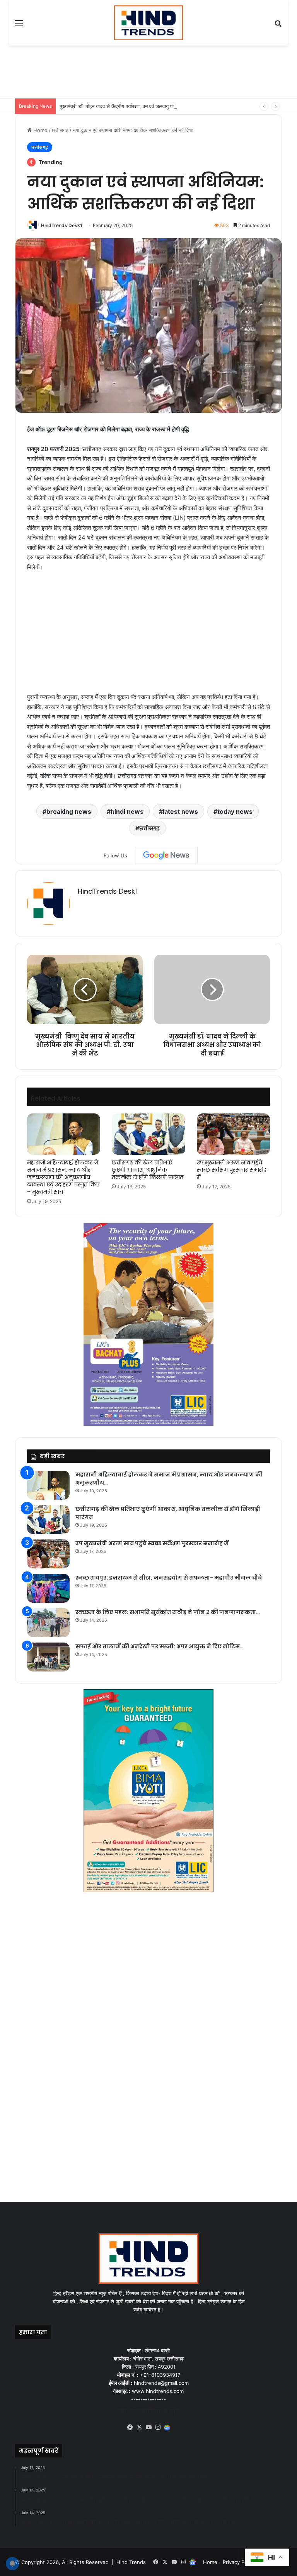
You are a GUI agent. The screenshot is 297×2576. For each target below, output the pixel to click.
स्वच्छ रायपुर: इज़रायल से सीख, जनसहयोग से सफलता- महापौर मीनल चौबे (169, 1578)
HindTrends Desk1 (62, 225)
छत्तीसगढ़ (60, 130)
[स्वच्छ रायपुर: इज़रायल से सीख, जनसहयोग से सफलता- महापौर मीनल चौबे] (48, 1588)
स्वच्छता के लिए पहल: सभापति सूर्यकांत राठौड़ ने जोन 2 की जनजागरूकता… (168, 1612)
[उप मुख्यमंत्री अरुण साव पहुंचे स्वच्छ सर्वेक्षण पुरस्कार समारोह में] (233, 1134)
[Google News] (166, 855)
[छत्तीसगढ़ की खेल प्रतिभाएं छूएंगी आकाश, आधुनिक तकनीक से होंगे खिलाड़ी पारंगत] (148, 1134)
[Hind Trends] (149, 23)
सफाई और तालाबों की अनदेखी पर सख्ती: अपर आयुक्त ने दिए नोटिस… (160, 1646)
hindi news (127, 811)
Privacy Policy (239, 2562)
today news (235, 811)
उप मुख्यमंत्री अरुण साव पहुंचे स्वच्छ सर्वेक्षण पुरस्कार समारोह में (232, 1170)
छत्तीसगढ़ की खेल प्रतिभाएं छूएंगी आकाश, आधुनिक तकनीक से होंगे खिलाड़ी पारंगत (148, 1170)
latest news (180, 811)
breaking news (69, 811)
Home (40, 130)
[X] (139, 2427)
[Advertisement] (156, 71)
